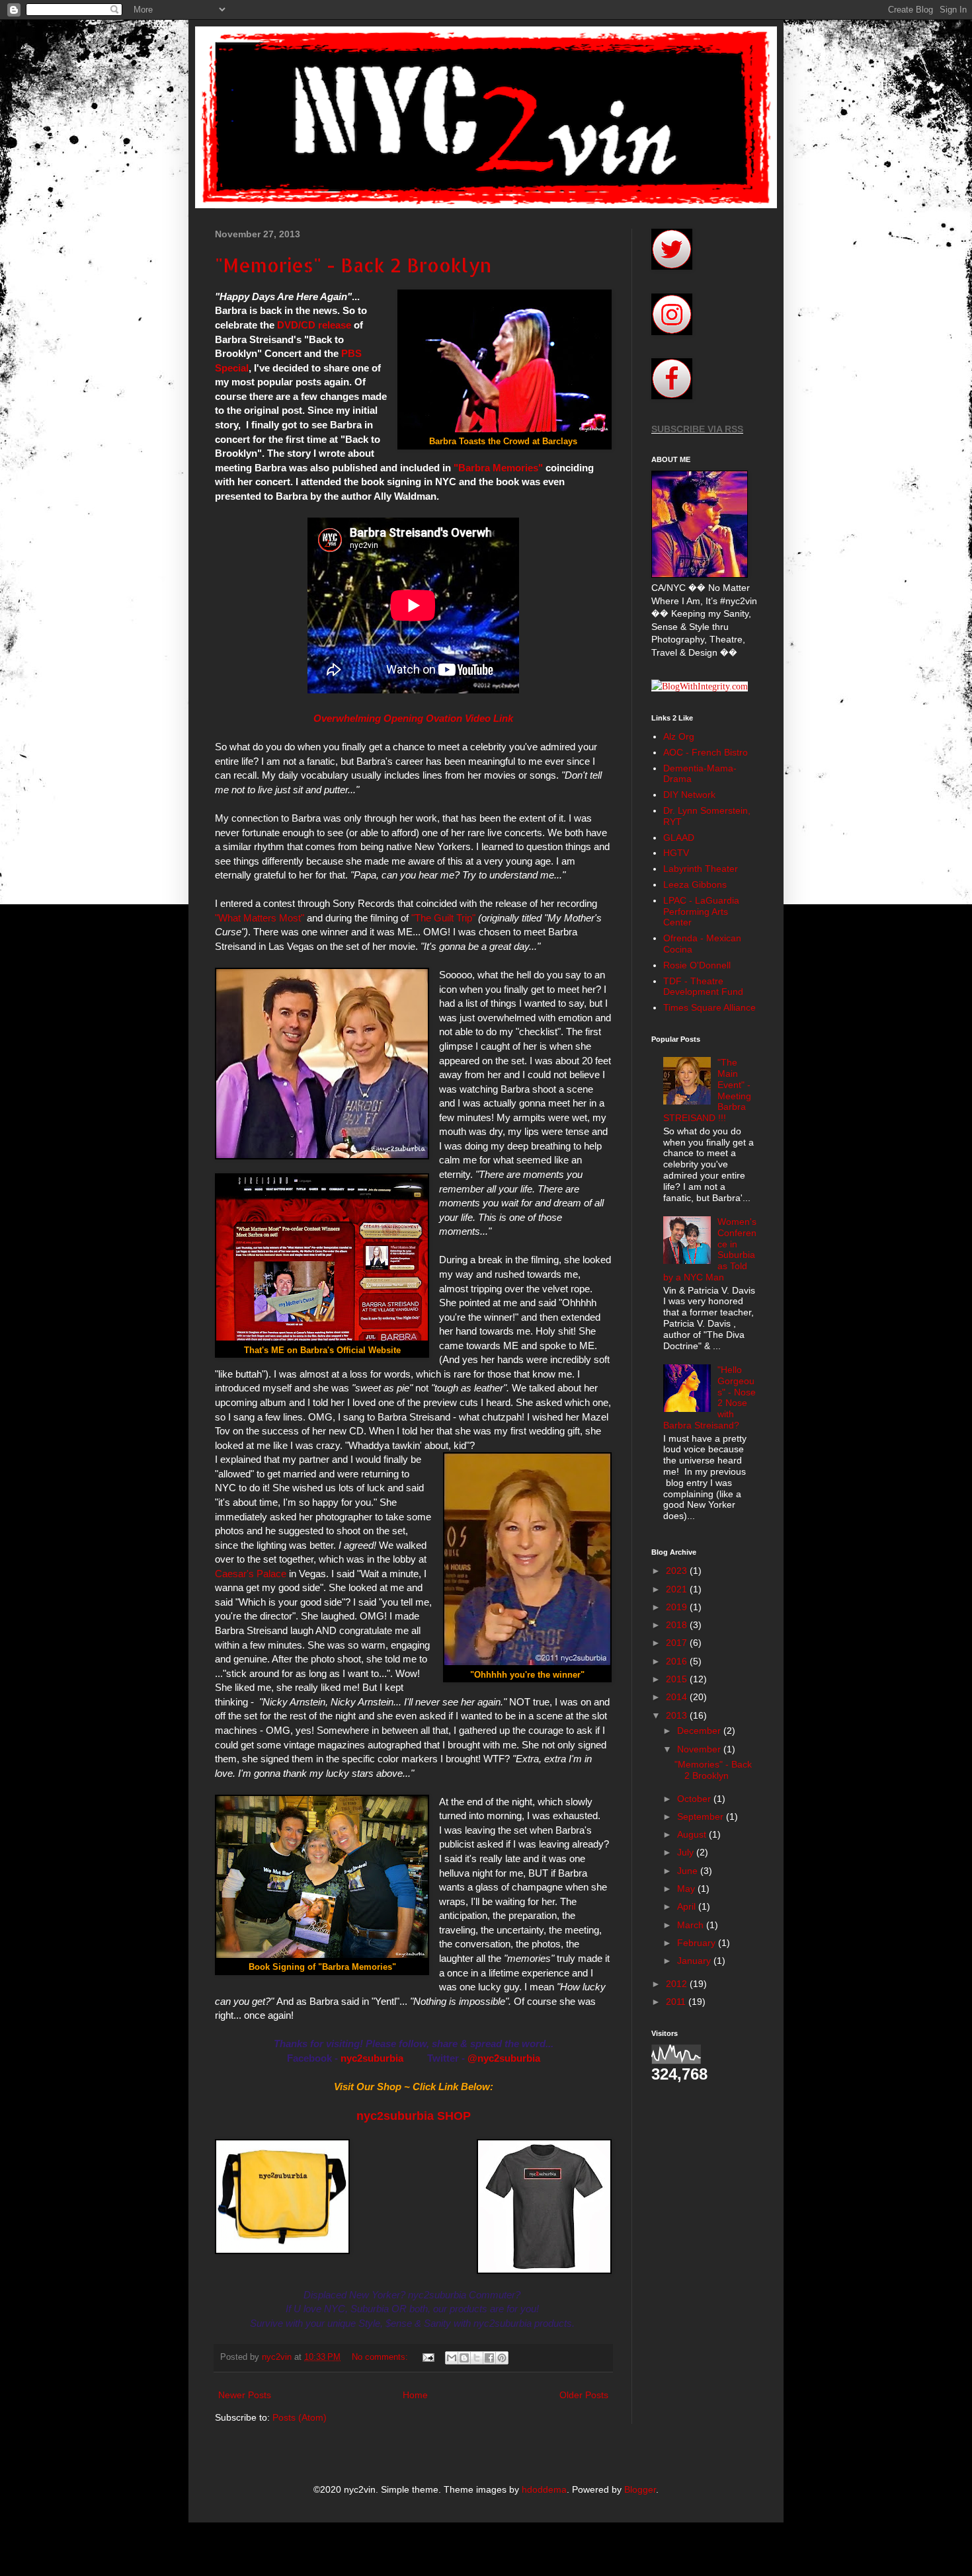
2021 (678, 1589)
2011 (677, 2002)
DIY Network (689, 795)
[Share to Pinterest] (502, 2358)
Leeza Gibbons (695, 884)
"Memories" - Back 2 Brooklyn (353, 265)
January (695, 1961)
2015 (678, 1679)
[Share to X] (477, 2358)
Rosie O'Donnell (697, 965)
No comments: (381, 2357)
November (700, 1749)
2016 (678, 1661)
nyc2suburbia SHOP (414, 2116)
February (698, 1943)
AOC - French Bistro (706, 752)
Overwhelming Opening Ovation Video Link (413, 718)
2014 (678, 1697)
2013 (678, 1715)
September (702, 1816)
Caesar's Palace (251, 1574)
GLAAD (679, 838)
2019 (678, 1607)
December (700, 1731)
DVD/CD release (314, 325)
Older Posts (584, 2395)
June (689, 1871)
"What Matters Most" (260, 918)
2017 (678, 1643)
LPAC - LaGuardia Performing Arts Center (701, 912)
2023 (678, 1571)
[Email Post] (428, 2357)
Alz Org (679, 736)
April (688, 1906)
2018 (678, 1625)
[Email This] (452, 2358)
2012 (678, 1984)
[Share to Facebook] (489, 2358)
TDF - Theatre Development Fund (703, 987)
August (693, 1834)
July (687, 1852)
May (687, 1889)
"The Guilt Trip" (443, 918)
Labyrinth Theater (701, 869)
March (692, 1925)
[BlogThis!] (464, 2358)
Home (415, 2395)
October (695, 1799)
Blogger (640, 2489)
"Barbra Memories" (498, 468)
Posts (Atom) (300, 2417)
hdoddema (544, 2489)
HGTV (676, 853)
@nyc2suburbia (504, 2058)
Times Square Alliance (709, 1007)
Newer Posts (245, 2395)
